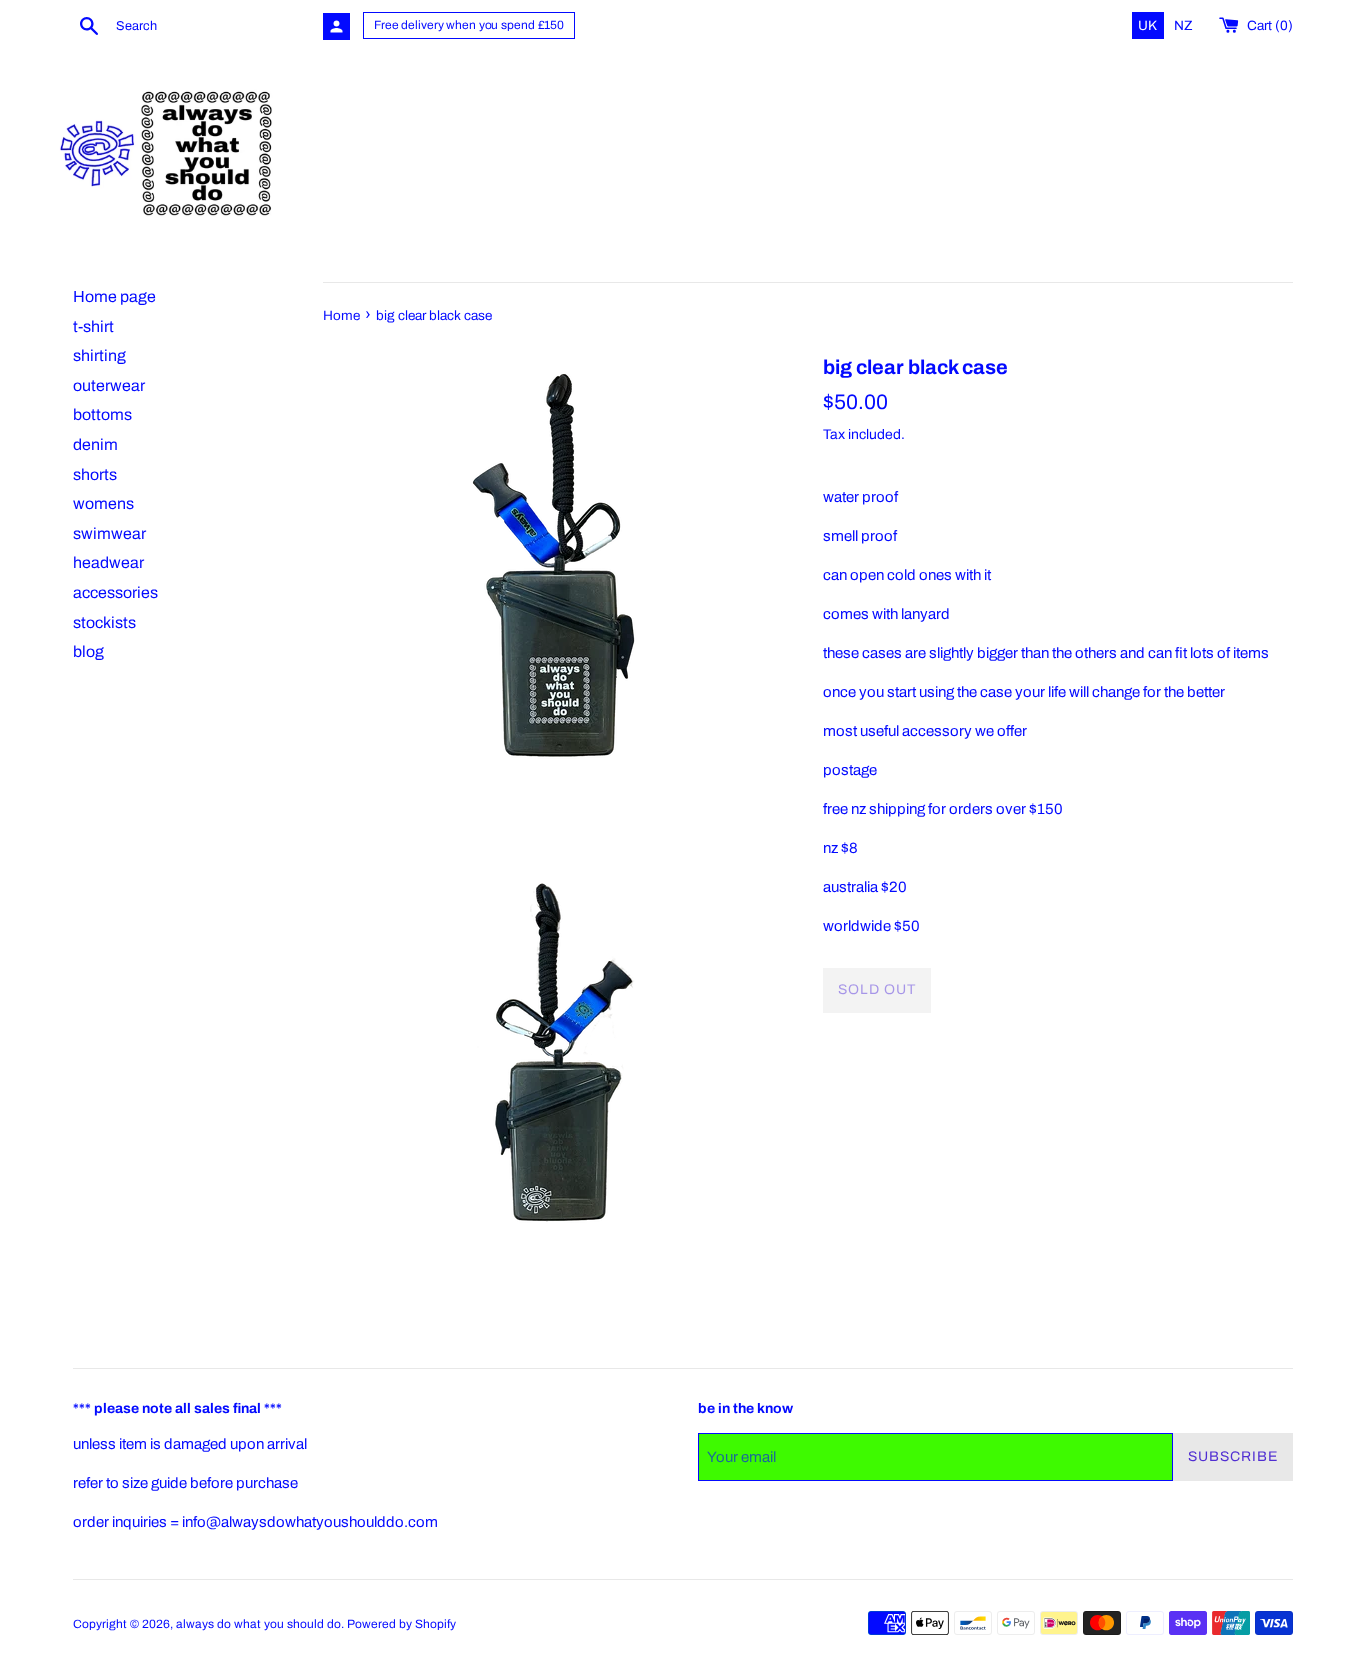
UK (1149, 25)
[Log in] (336, 26)
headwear (108, 562)
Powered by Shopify (401, 1624)
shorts (95, 474)
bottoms (102, 414)
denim (95, 444)
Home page (114, 296)
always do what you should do (258, 1624)
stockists (104, 622)
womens (103, 503)
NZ (1183, 25)
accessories (115, 592)
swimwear (109, 533)
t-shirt (93, 326)
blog (88, 651)
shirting (99, 355)
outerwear (109, 385)
